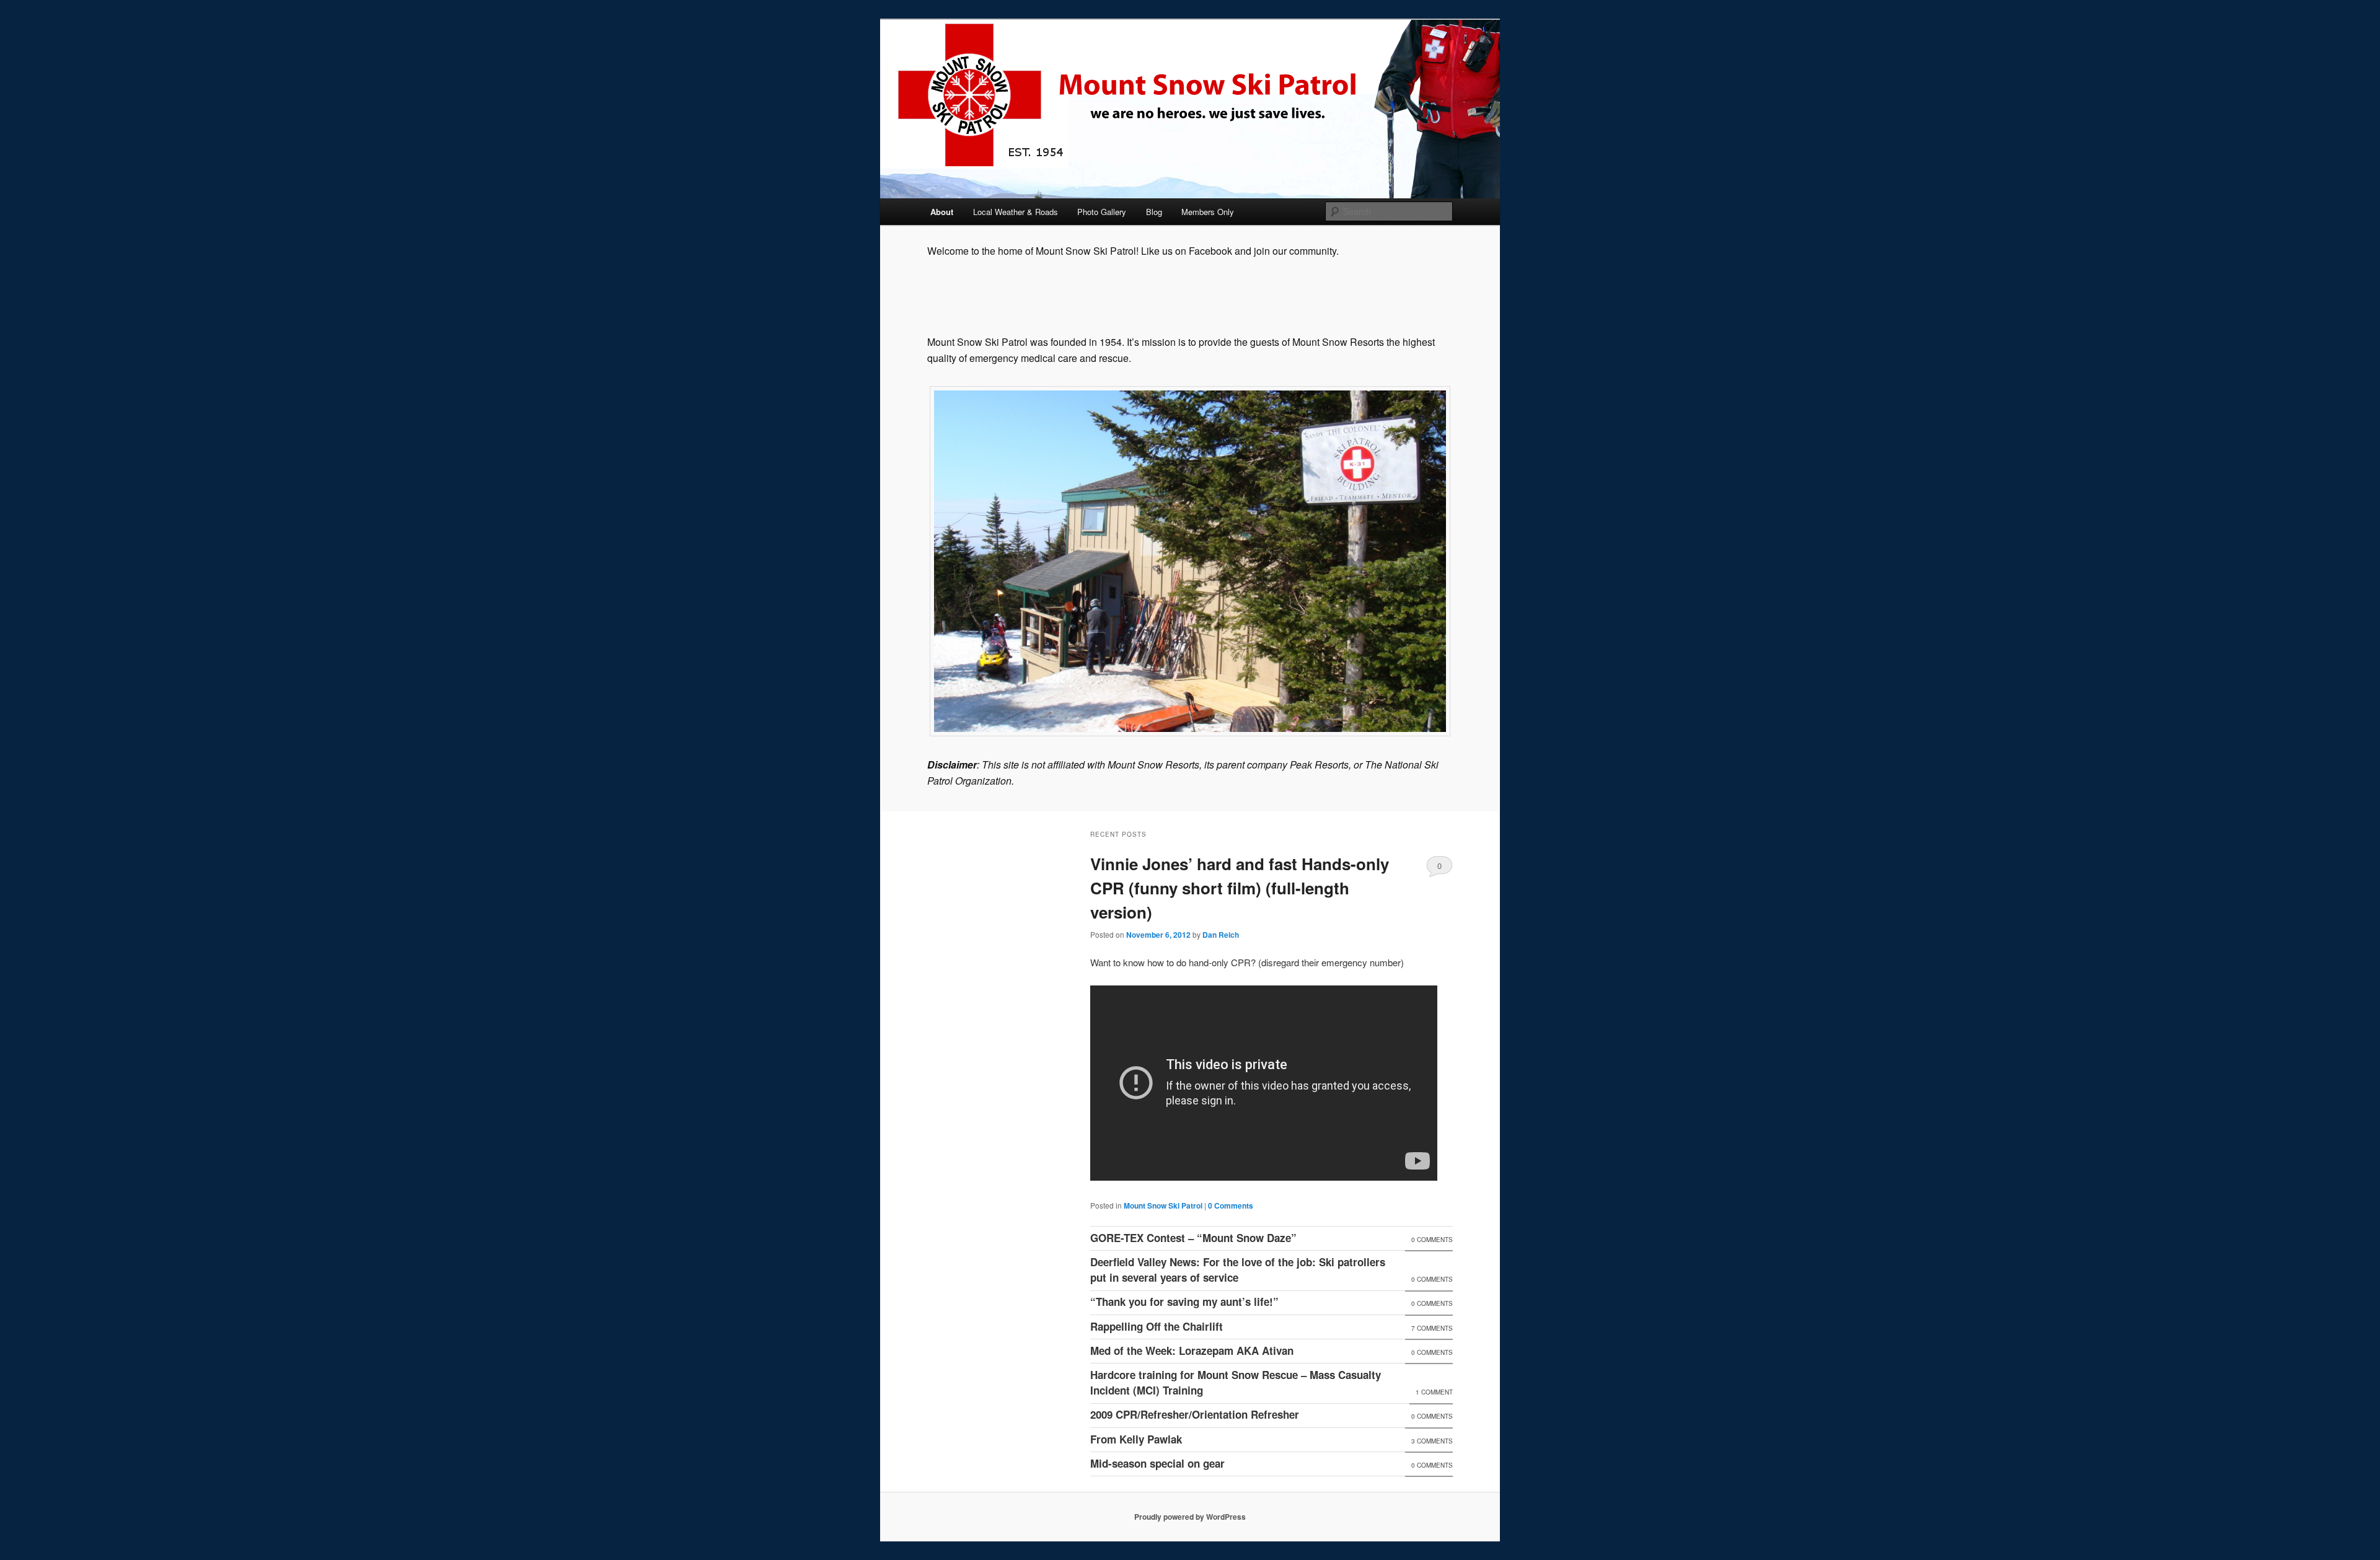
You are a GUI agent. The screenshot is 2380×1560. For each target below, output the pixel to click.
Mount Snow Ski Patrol (1163, 1205)
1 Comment (1434, 1392)
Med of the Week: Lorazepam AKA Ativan (1192, 1351)
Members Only (1208, 212)
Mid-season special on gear (1157, 1463)
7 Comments (1432, 1328)
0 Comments (1439, 868)
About (942, 212)
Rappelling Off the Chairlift (1157, 1326)
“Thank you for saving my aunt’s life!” (1184, 1302)
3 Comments (1432, 1441)
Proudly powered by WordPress (1190, 1517)
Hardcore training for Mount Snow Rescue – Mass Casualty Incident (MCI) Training (1236, 1383)
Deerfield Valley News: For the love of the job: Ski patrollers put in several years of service (1238, 1270)
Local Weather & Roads (1016, 212)
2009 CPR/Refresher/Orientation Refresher (1195, 1414)
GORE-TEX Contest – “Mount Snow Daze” (1193, 1238)
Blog (1154, 212)
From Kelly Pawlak (1136, 1439)
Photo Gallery (1102, 212)
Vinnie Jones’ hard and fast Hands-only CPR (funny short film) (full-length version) (1240, 888)
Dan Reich (1221, 935)
